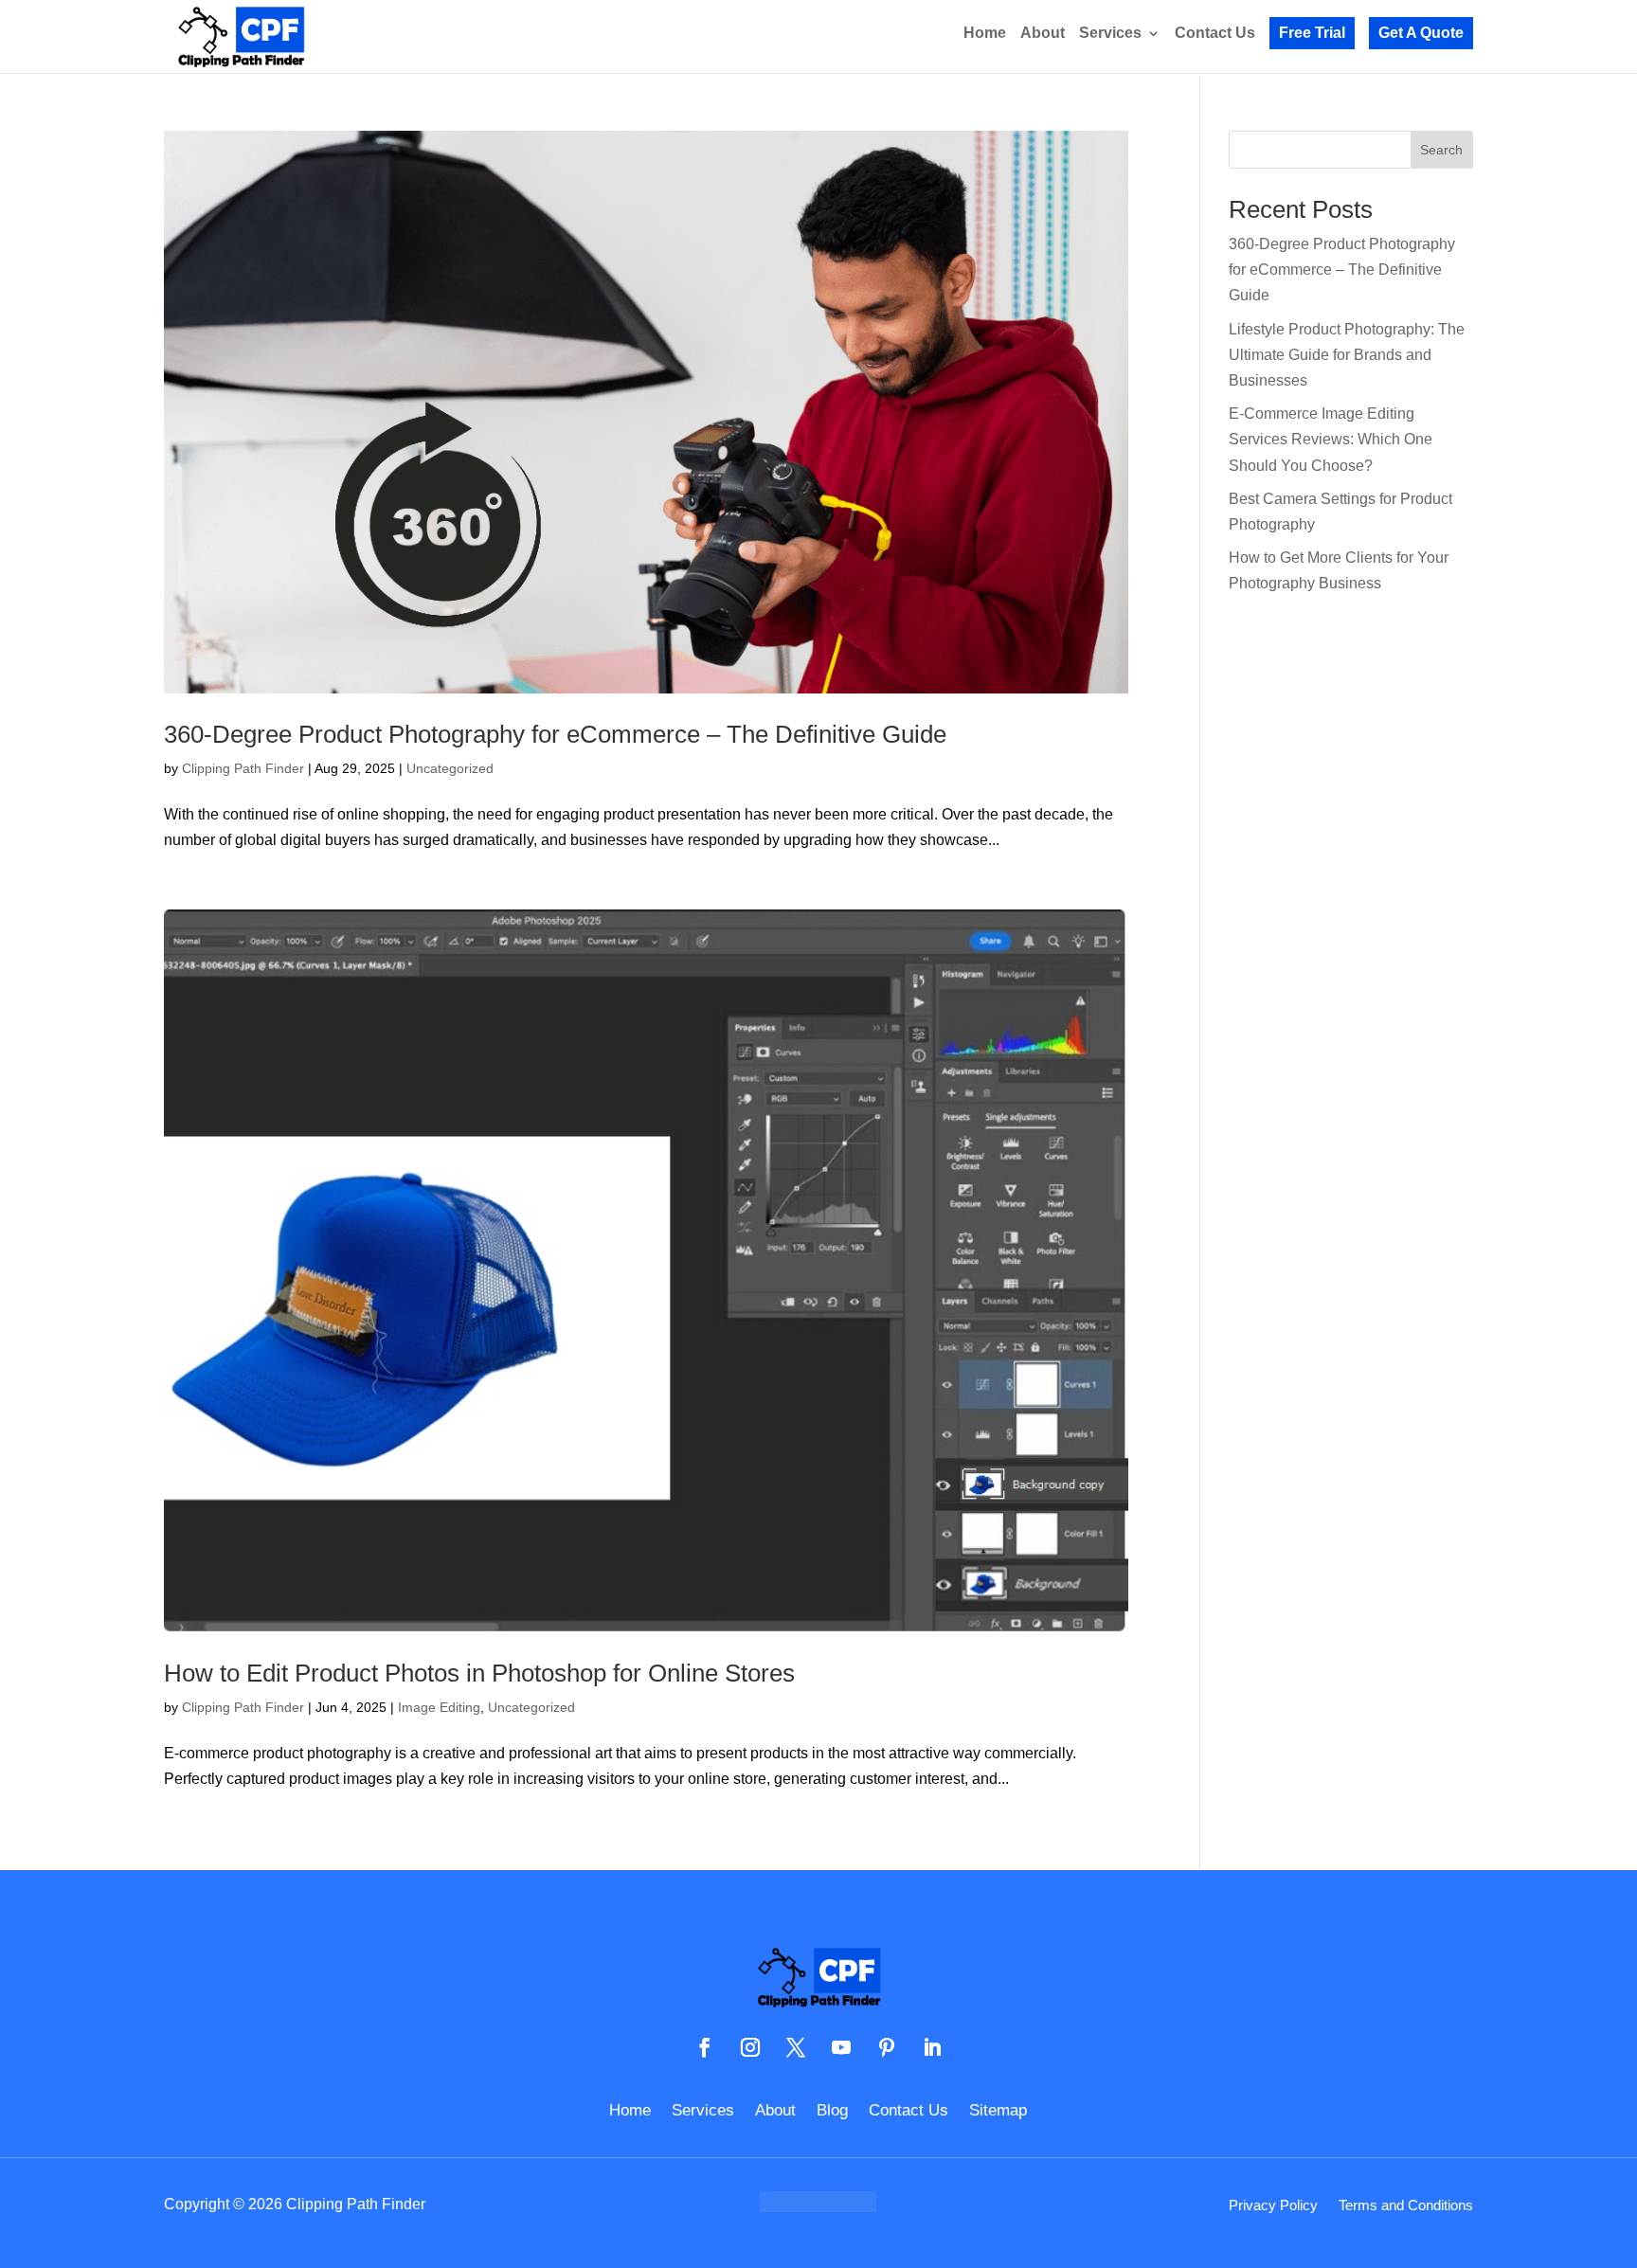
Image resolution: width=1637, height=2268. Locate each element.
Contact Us (1215, 34)
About (1043, 34)
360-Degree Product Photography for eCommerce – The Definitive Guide (555, 734)
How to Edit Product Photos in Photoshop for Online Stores (479, 1673)
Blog (832, 2112)
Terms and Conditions (1406, 2206)
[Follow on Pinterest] (887, 2047)
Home (985, 34)
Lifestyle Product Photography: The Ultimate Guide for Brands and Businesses (1347, 355)
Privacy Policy (1273, 2206)
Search (1441, 150)
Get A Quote (1421, 33)
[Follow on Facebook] (705, 2047)
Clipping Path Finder (243, 768)
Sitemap (998, 2112)
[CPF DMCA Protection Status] (818, 2207)
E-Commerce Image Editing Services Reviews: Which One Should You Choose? (1331, 439)
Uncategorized (450, 768)
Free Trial (1312, 33)
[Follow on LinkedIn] (932, 2047)
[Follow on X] (796, 2047)
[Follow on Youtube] (841, 2047)
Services (1110, 34)
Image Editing (439, 1707)
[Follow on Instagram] (750, 2047)
